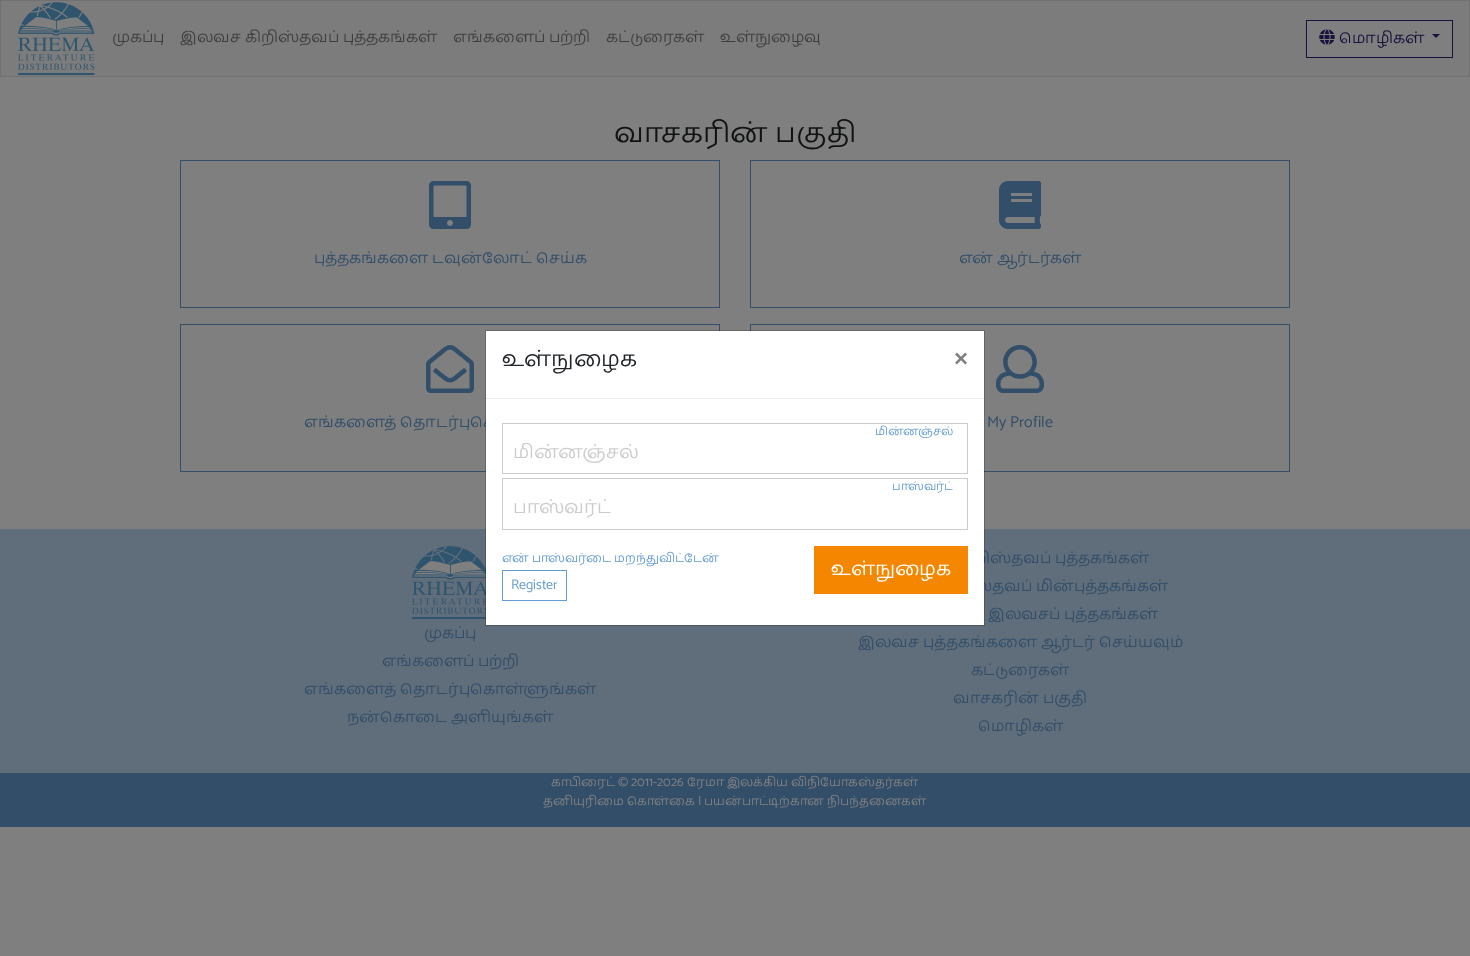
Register (534, 585)
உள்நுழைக (891, 569)
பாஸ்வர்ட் (922, 486)
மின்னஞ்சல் (914, 431)
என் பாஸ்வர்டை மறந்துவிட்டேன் (610, 558)
